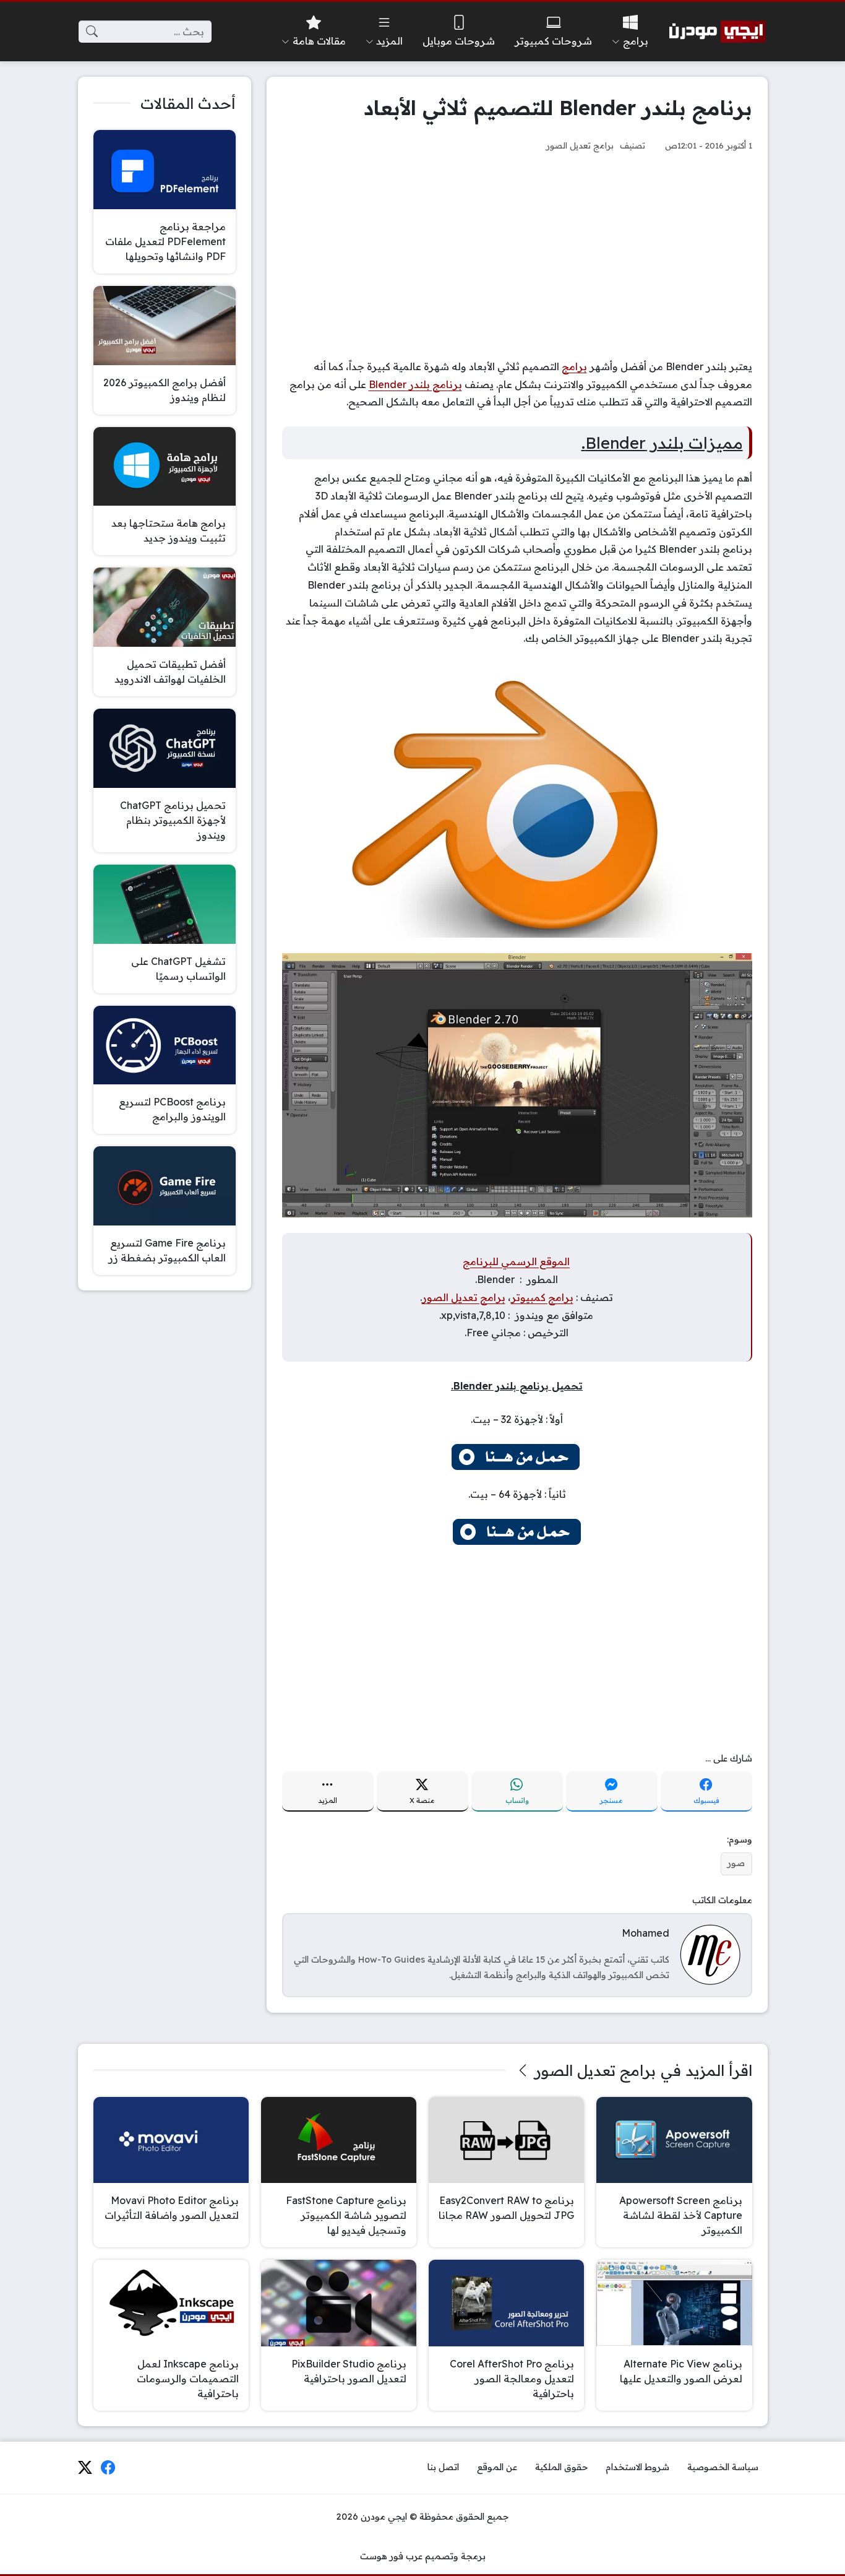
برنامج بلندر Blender (415, 384)
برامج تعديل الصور (580, 145)
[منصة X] (85, 2468)
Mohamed (646, 1933)
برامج (574, 366)
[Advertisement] (517, 256)
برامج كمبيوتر (542, 1297)
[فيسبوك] (108, 2468)
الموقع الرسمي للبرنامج (516, 1261)
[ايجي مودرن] (718, 32)
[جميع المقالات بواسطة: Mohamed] (710, 1954)
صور (736, 1863)
